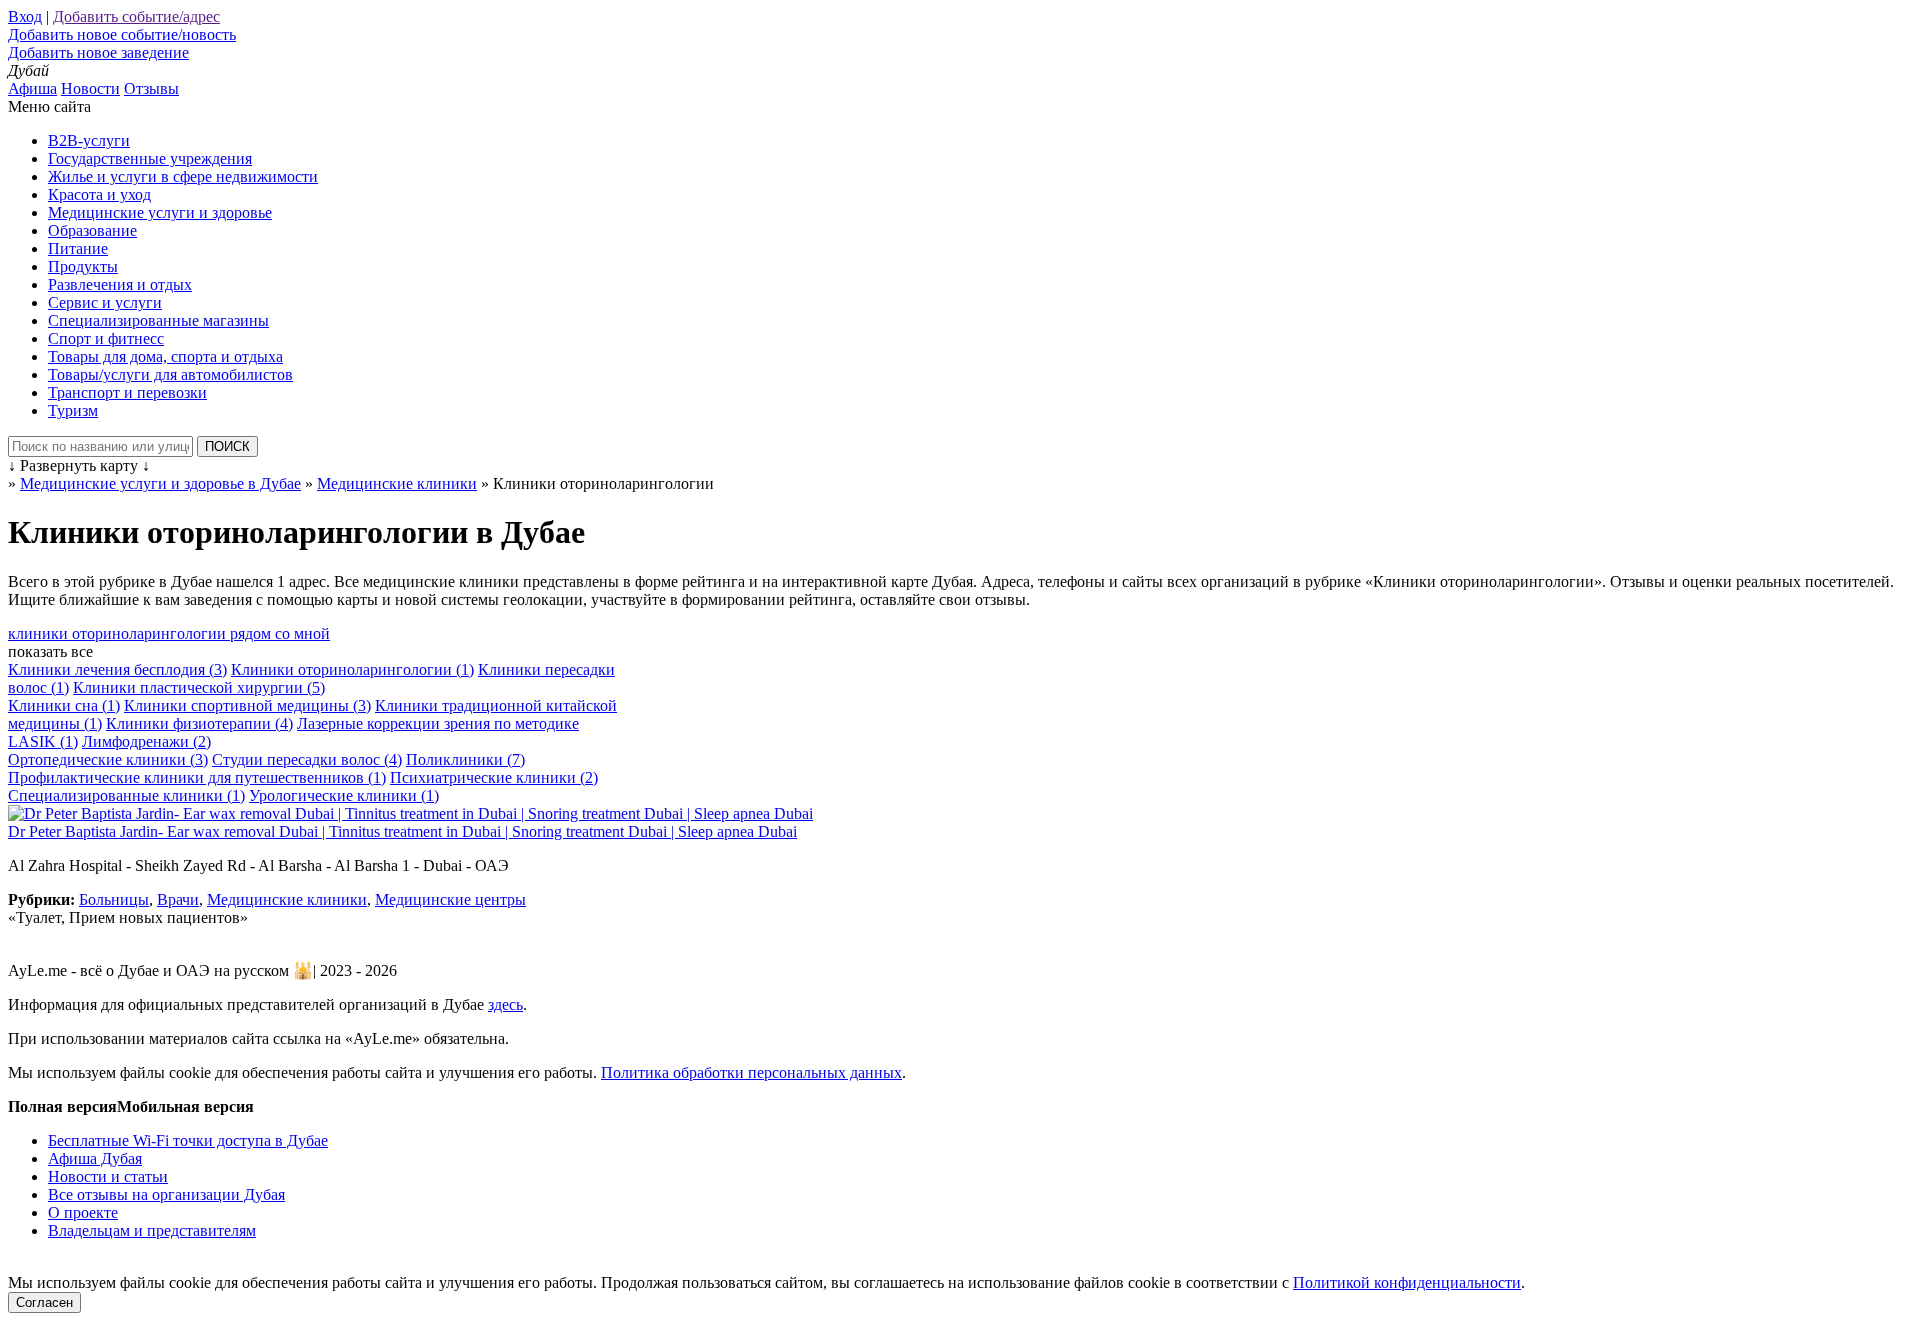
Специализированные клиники (126, 795)
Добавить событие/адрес (136, 16)
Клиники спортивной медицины (247, 705)
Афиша (32, 88)
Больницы (114, 899)
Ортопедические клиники (108, 759)
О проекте (83, 1212)
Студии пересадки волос (307, 759)
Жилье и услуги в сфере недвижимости (183, 176)
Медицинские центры (450, 899)
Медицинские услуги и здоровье (160, 212)
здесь (505, 1004)
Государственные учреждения (150, 158)
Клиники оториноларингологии (352, 669)
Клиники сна (64, 705)
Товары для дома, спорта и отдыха (165, 356)
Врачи (178, 899)
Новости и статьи (108, 1176)
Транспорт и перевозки (127, 392)
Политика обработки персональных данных (751, 1072)
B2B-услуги (89, 140)
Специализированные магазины (158, 320)
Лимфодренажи (146, 741)
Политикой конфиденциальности (1407, 1282)
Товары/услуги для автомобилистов (170, 374)
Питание (78, 248)
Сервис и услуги (105, 302)
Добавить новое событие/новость (122, 34)
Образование (92, 230)
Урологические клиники (344, 795)
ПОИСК (227, 446)
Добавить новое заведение (98, 52)
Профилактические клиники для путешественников (197, 777)
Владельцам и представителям (152, 1230)
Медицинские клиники (287, 899)
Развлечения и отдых (120, 284)
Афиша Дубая (95, 1158)
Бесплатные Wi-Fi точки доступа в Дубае (188, 1140)
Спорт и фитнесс (106, 338)
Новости (90, 88)
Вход (25, 16)
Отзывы (151, 88)
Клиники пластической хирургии (199, 687)
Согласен (44, 1302)
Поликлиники (465, 759)
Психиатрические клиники (494, 777)
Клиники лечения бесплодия (117, 669)
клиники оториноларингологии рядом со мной (169, 633)
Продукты (83, 266)
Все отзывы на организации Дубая (166, 1194)
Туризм (73, 410)
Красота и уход (99, 194)
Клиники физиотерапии (199, 723)
